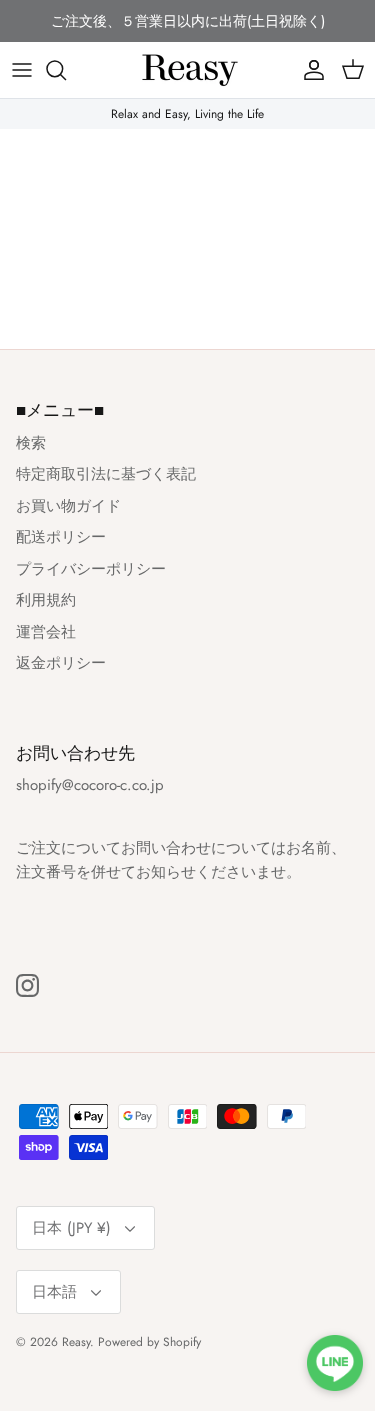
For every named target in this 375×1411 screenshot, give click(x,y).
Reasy (76, 1342)
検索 (31, 443)
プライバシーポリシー (91, 569)
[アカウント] (309, 70)
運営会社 (46, 632)
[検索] (66, 70)
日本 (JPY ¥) (71, 1228)
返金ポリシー (61, 663)
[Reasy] (188, 70)
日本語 (54, 1292)
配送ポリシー (61, 537)
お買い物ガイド (68, 506)
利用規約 (46, 600)
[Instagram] (27, 985)
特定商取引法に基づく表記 (106, 474)
